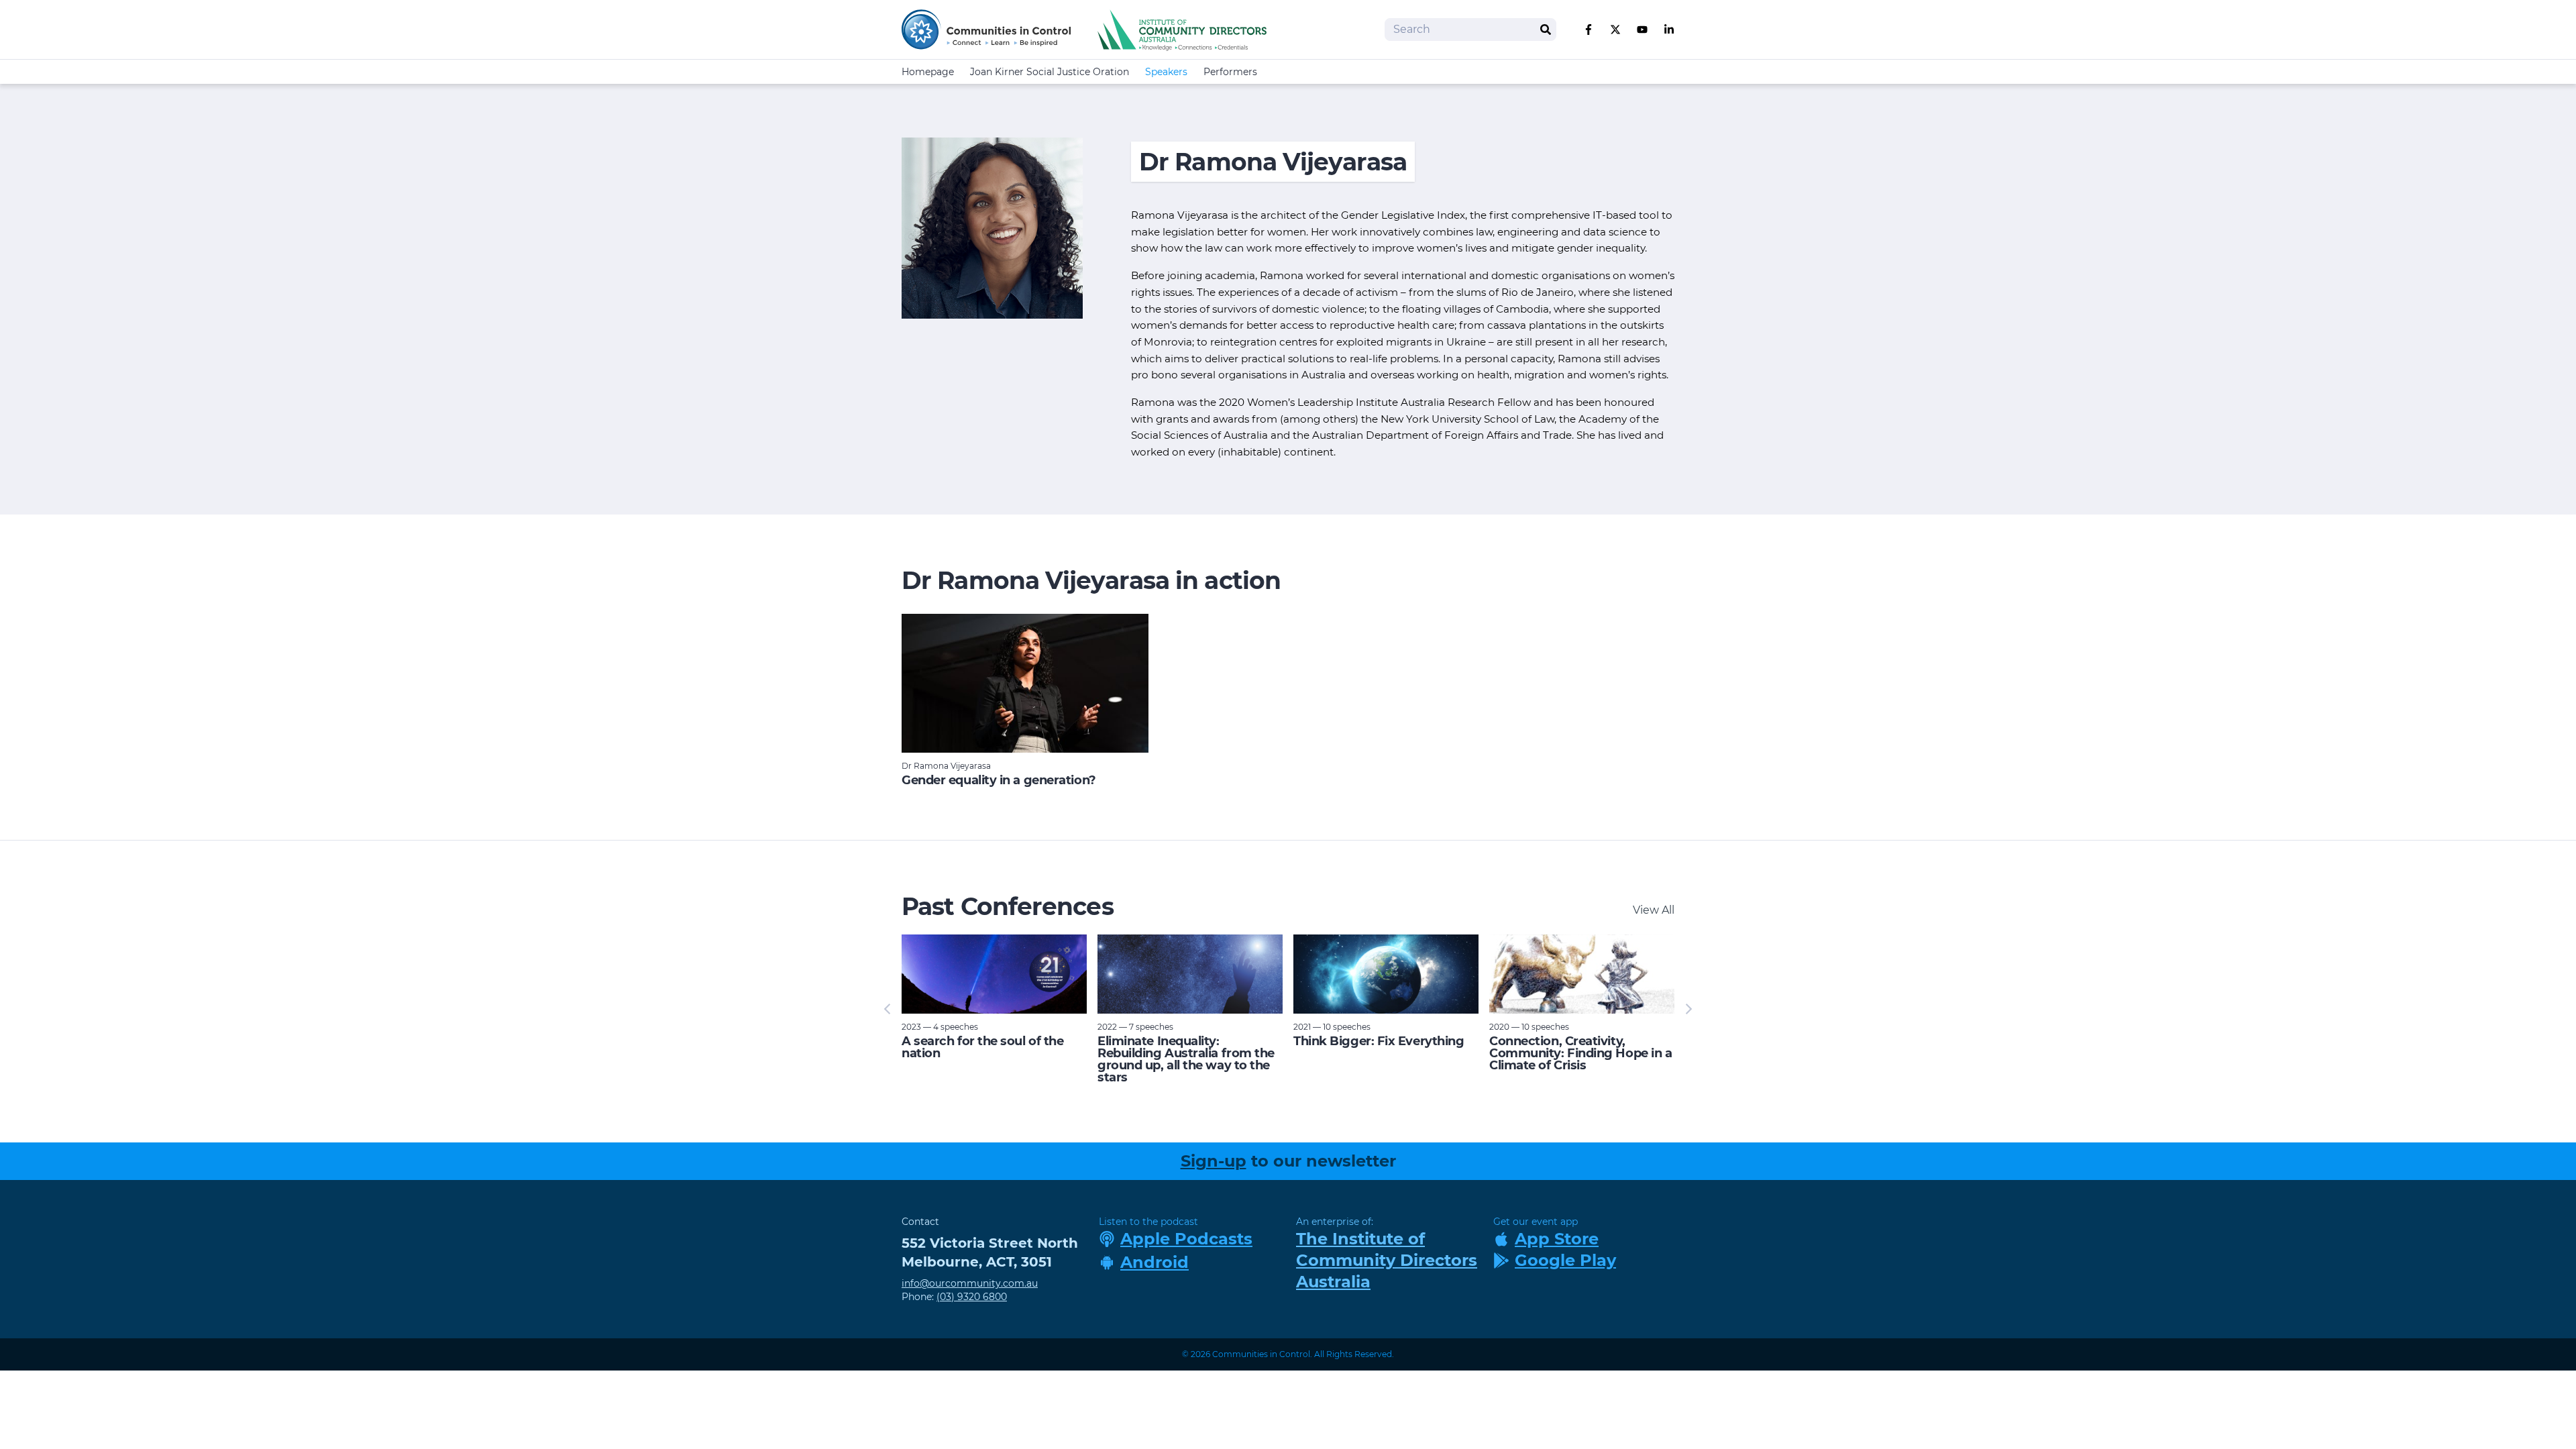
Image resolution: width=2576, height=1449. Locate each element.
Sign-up (1214, 1161)
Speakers (1166, 72)
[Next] (1688, 1009)
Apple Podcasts (1186, 1239)
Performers (1230, 72)
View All (1654, 910)
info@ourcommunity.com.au (970, 1283)
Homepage (928, 72)
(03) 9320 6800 (972, 1297)
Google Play (1565, 1260)
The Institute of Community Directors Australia (1387, 1260)
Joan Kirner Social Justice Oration (1050, 72)
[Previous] (888, 1009)
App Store (1557, 1239)
